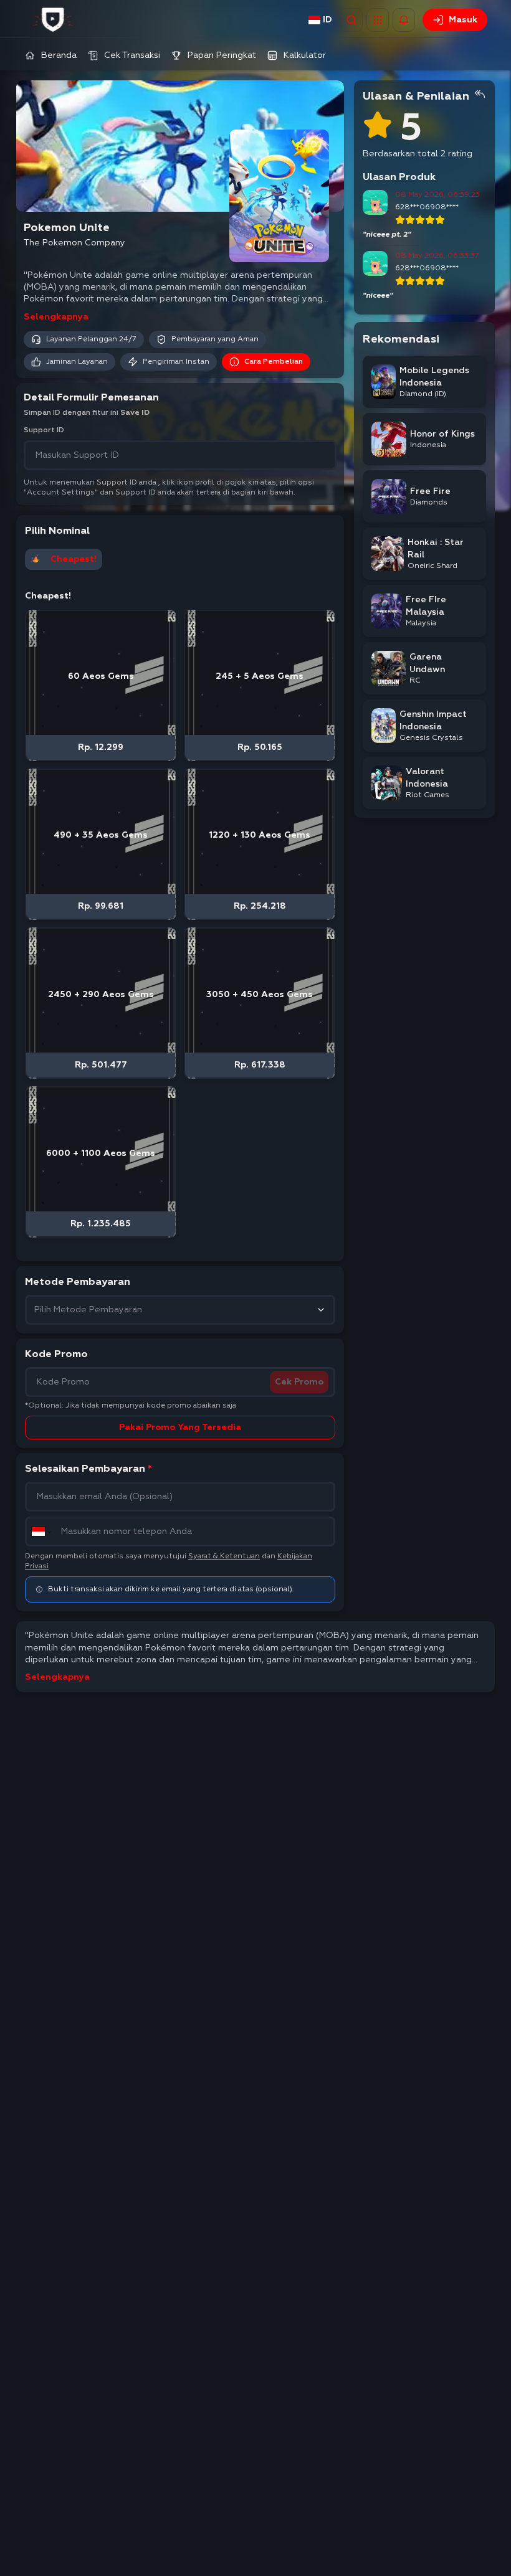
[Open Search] (351, 20)
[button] (378, 20)
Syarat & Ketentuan (224, 1556)
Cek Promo (299, 1382)
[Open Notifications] (404, 20)
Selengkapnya (56, 317)
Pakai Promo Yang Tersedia (180, 1428)
